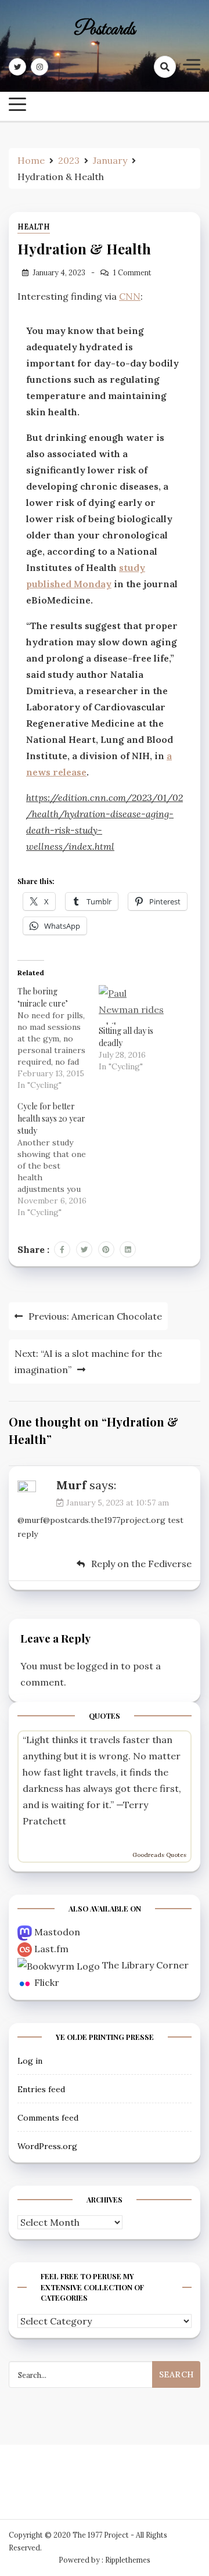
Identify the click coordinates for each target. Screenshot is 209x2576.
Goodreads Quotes (159, 1855)
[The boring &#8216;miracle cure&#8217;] (58, 1038)
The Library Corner (145, 1965)
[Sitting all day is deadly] (134, 1005)
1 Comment (132, 273)
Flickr (47, 1982)
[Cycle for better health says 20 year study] (58, 1159)
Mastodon (57, 1932)
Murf (71, 1485)
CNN (130, 296)
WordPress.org (47, 2146)
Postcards (105, 30)
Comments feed (48, 2118)
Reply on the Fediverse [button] (140, 1564)
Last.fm (51, 1949)
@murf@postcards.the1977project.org (91, 1520)
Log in (30, 2061)
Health (34, 227)
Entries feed (41, 2089)
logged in (98, 1666)
